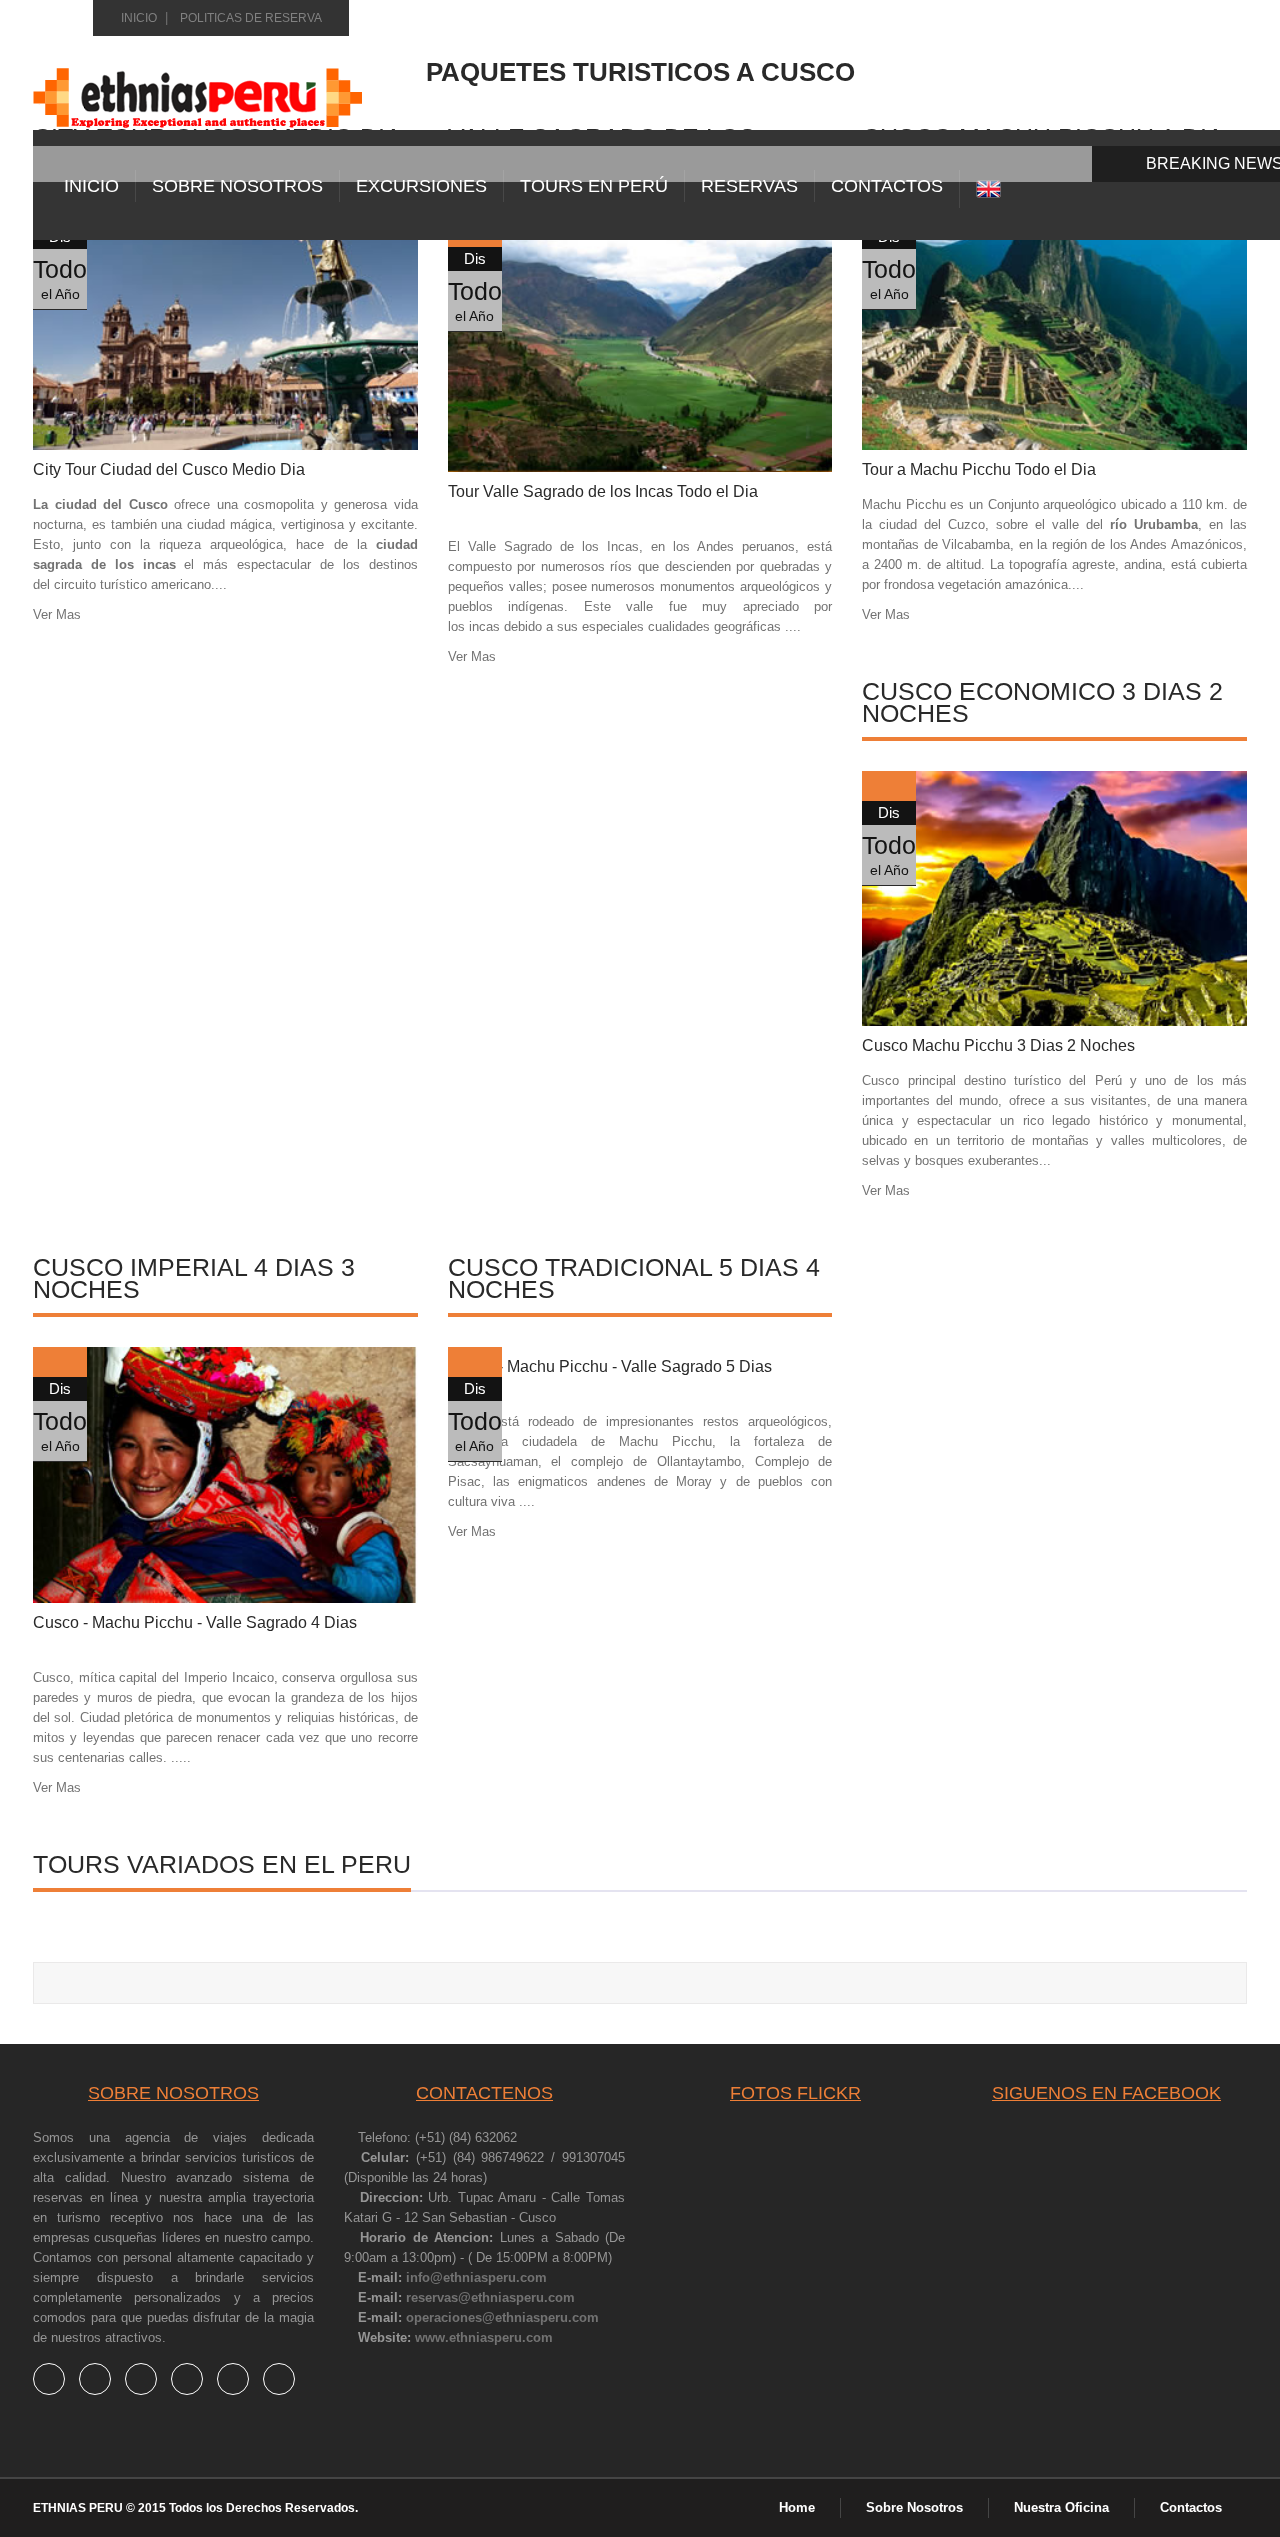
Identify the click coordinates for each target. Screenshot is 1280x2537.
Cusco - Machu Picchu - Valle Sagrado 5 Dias (610, 1366)
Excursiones (421, 186)
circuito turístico (100, 584)
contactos (887, 186)
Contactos (1191, 2507)
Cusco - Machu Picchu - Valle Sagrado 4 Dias (195, 1622)
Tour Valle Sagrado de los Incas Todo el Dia (603, 491)
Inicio (139, 18)
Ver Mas (57, 614)
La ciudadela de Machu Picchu (603, 1441)
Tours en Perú (594, 186)
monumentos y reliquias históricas (295, 1717)
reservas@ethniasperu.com (490, 2297)
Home (797, 2507)
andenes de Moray (655, 1481)
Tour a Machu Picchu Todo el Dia (979, 469)
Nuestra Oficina (1061, 2507)
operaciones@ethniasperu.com (502, 2317)
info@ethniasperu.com (476, 2277)
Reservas (749, 186)
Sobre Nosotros (237, 186)
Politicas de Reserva (251, 18)
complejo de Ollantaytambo (656, 1461)
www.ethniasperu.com (484, 2337)
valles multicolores (1166, 1140)
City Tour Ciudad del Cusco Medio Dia (169, 469)
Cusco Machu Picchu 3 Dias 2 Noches (998, 1045)
